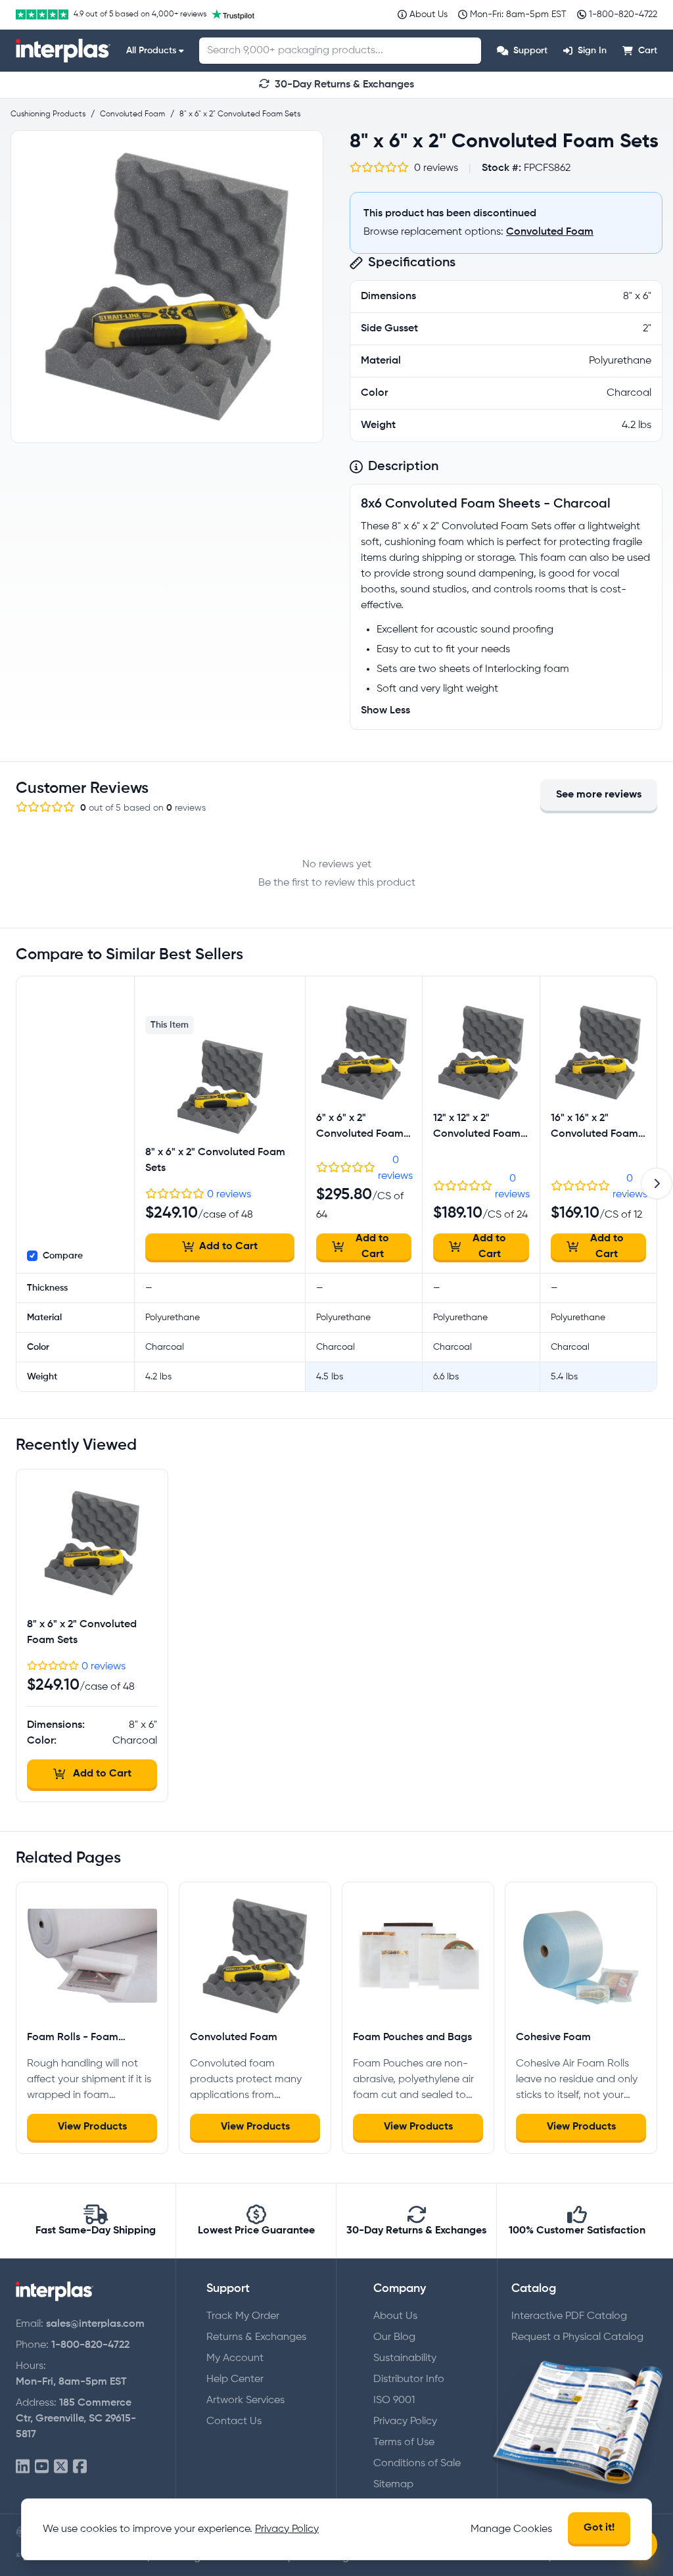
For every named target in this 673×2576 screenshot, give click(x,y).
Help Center (235, 2379)
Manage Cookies (511, 2529)
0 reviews (229, 1195)
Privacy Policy (405, 2421)
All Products (151, 51)
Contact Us (234, 2421)
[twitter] (61, 2467)
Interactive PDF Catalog (569, 2316)
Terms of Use (404, 2443)
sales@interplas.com (95, 2324)
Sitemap (393, 2485)
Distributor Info (409, 2379)
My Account (235, 2358)
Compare (63, 1256)
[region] (167, 287)
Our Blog (394, 2337)
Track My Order (243, 2316)
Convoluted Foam (550, 232)
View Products (92, 2127)
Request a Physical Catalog (577, 2337)
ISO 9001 (394, 2400)
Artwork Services (245, 2400)
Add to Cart (228, 1247)
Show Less (385, 711)
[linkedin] (23, 2467)
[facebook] (80, 2467)
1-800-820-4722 (90, 2345)
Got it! (599, 2528)
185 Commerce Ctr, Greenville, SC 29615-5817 (76, 2419)
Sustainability (405, 2358)
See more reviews (599, 795)
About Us (395, 2316)
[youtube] (42, 2467)
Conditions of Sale (417, 2464)
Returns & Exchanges (256, 2337)
